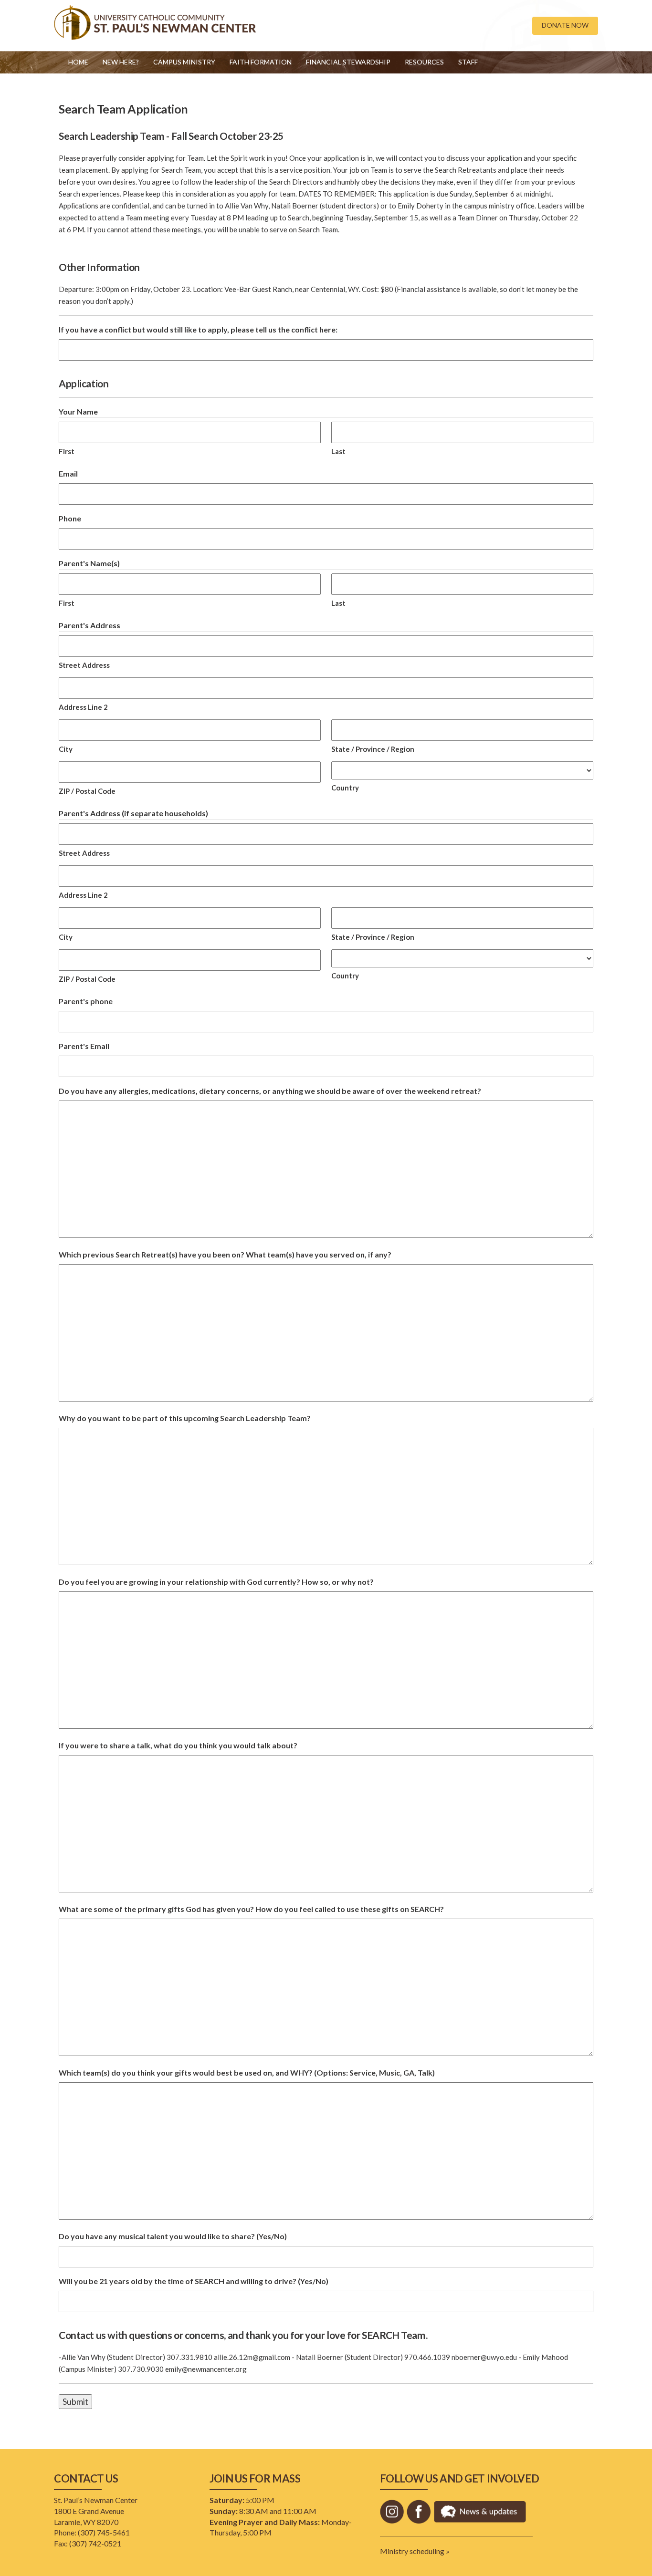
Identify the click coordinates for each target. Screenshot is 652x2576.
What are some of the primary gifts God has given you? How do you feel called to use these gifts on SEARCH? (251, 1909)
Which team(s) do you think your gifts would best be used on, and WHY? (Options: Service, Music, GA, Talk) (247, 2072)
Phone (70, 518)
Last (338, 451)
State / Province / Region (373, 749)
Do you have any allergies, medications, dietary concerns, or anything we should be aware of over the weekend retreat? (270, 1091)
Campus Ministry (184, 62)
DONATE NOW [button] (565, 25)
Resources (424, 62)
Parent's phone (86, 1001)
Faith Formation (261, 62)
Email (68, 473)
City (66, 749)
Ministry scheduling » (415, 2551)
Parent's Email (84, 1046)
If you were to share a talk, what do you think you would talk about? (178, 1745)
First (67, 451)
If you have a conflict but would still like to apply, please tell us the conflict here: (198, 329)
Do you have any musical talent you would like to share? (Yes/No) (173, 2236)
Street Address (84, 665)
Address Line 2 (83, 707)
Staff (468, 62)
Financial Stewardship (348, 62)
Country (345, 788)
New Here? (121, 62)
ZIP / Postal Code (87, 791)
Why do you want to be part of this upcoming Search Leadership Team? (185, 1418)
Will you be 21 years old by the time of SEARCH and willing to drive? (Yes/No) (194, 2281)
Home (78, 62)
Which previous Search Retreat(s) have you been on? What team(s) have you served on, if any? (225, 1254)
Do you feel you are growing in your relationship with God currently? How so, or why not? (216, 1582)
